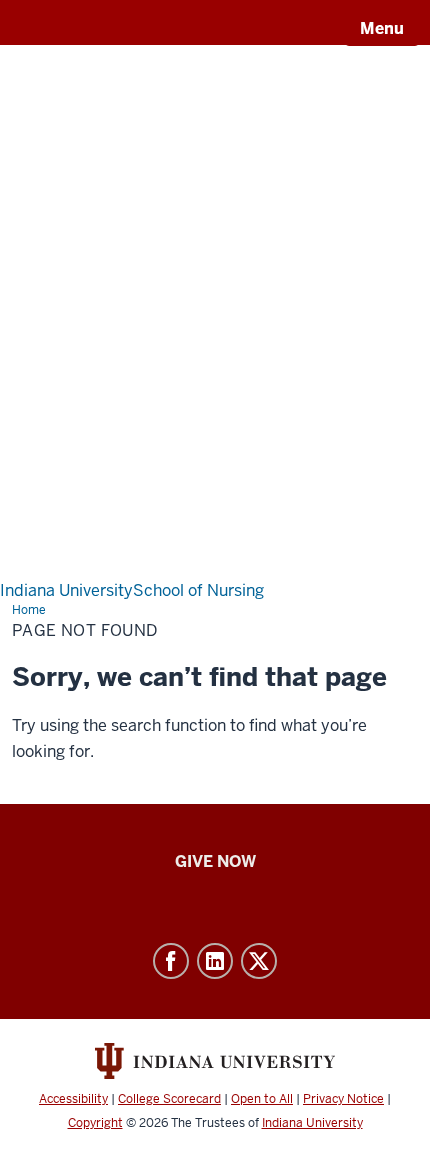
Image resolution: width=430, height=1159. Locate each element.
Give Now (215, 861)
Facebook (171, 961)
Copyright (95, 1123)
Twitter (259, 961)
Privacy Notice (343, 1099)
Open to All (262, 1099)
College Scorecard (169, 1099)
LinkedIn (215, 961)
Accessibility (73, 1099)
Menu (382, 28)
